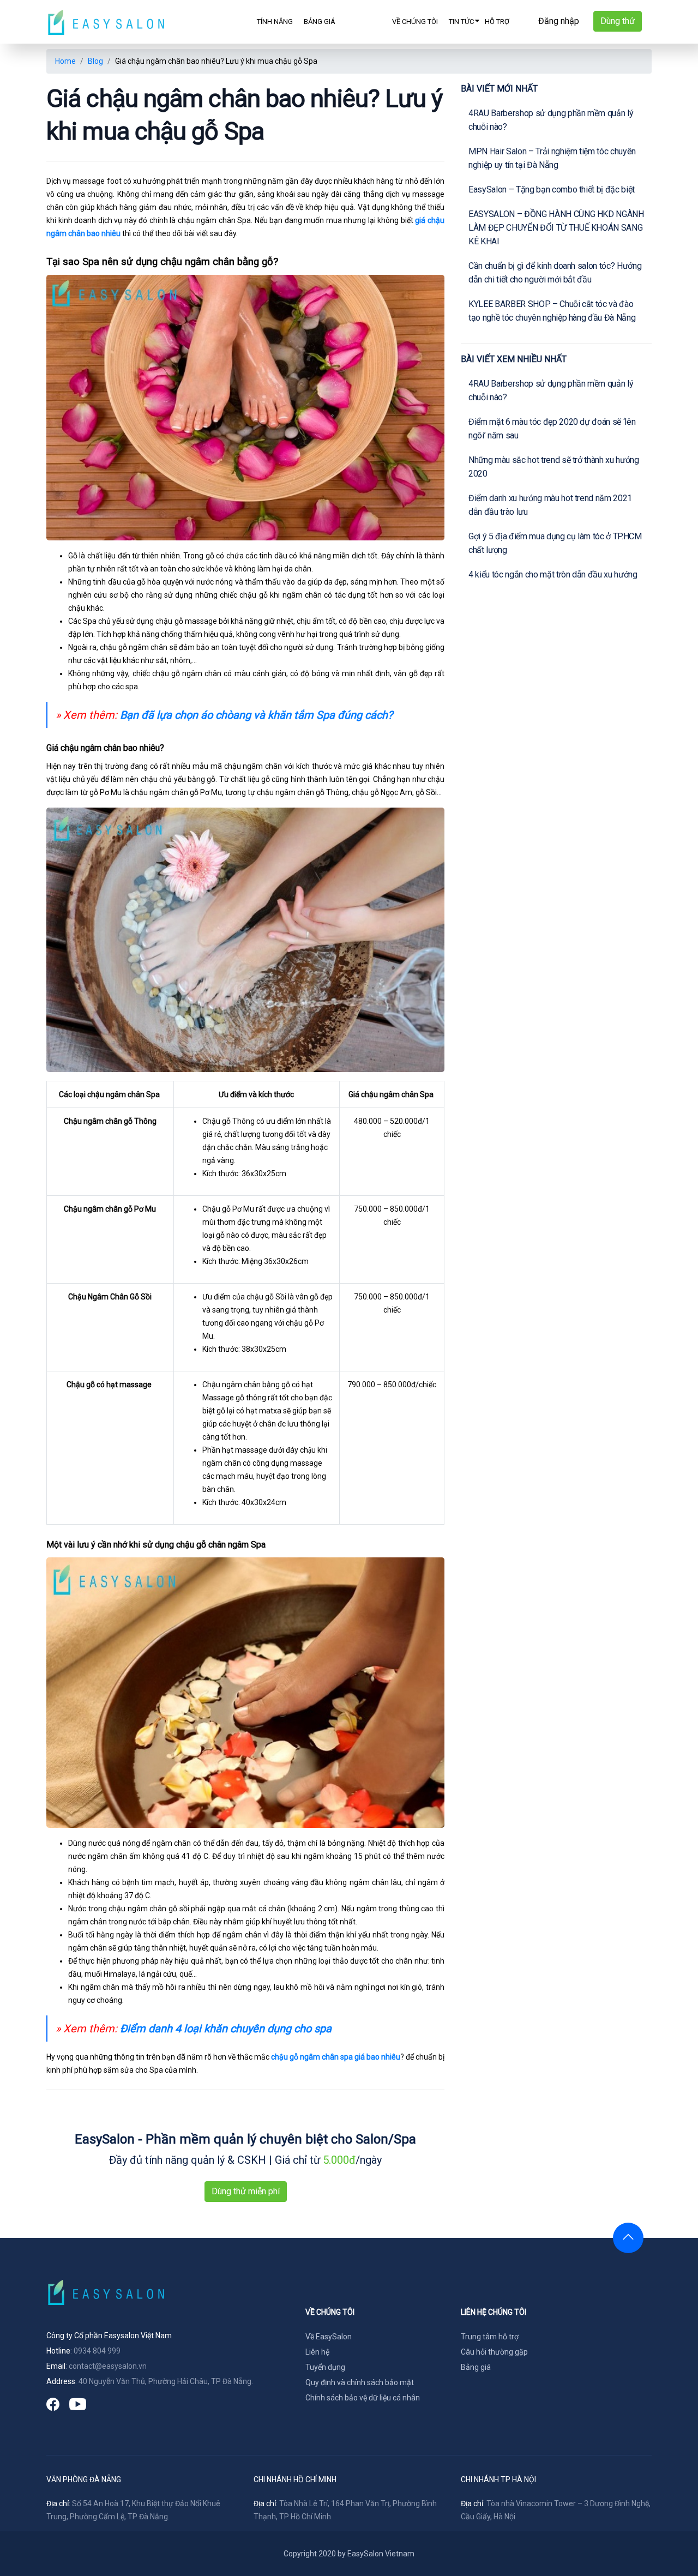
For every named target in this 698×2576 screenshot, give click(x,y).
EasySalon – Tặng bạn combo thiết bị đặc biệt (552, 189)
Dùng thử (618, 21)
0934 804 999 (97, 2351)
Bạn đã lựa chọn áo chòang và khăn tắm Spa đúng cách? (256, 715)
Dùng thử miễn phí (246, 2191)
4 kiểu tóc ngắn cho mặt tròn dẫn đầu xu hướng (553, 574)
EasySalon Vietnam (381, 2554)
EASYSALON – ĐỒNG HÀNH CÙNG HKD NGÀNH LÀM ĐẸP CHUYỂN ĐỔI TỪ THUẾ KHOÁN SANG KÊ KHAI (556, 228)
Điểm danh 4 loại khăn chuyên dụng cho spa (226, 2029)
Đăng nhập (559, 21)
